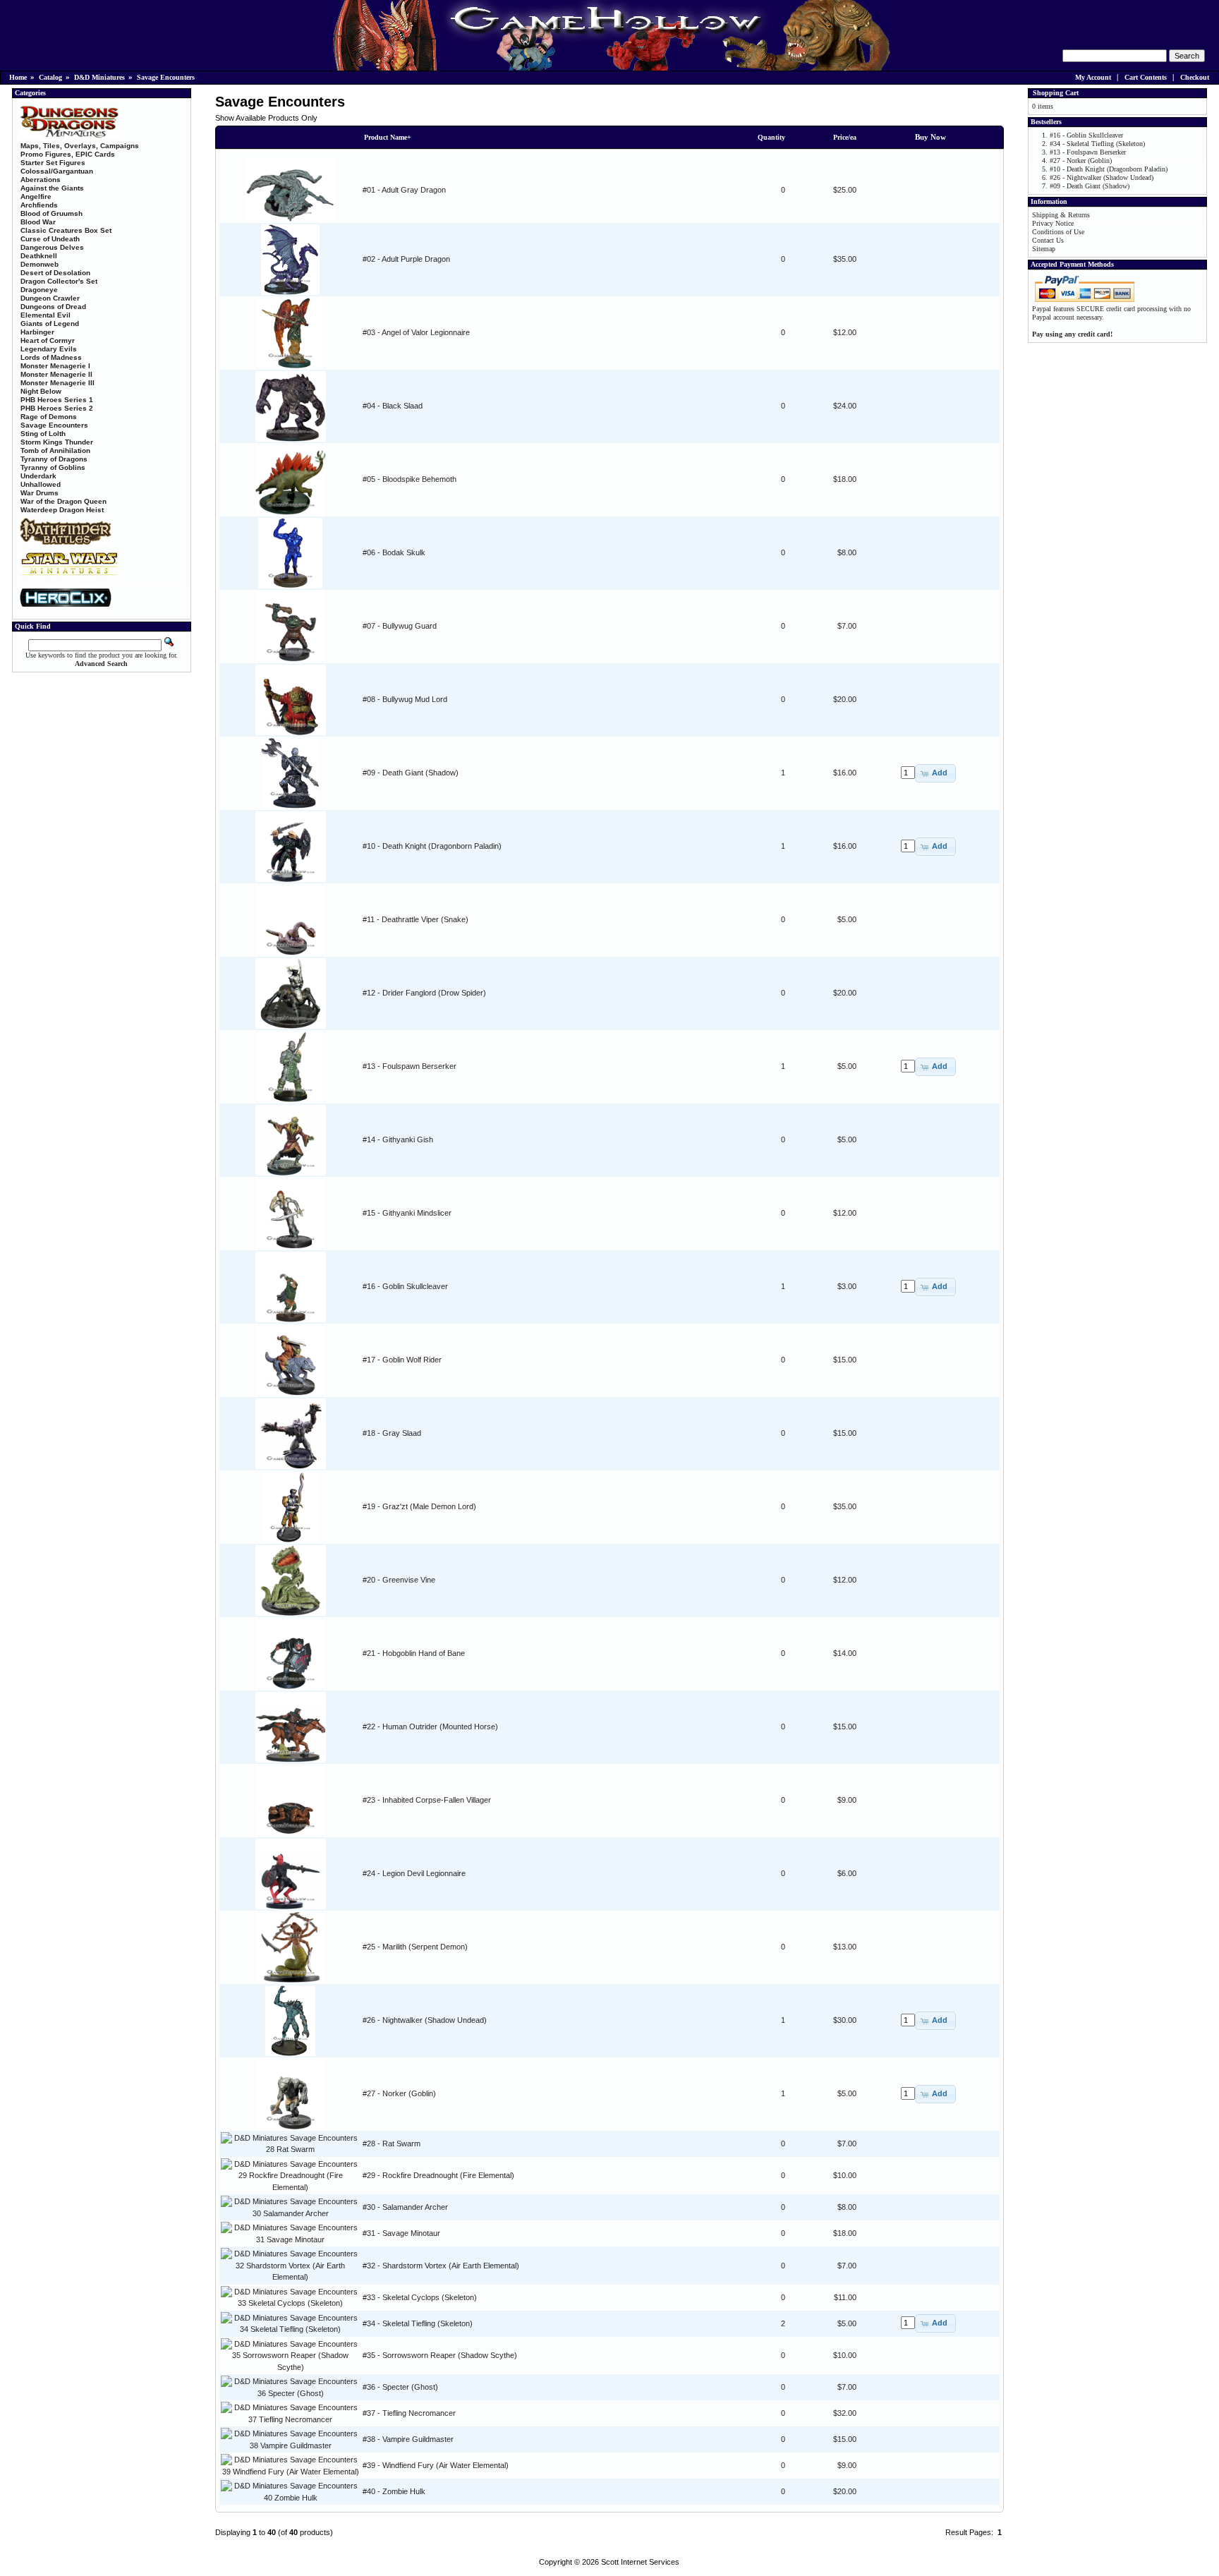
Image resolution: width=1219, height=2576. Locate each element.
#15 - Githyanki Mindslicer (407, 1213)
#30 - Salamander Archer (405, 2207)
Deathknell (39, 256)
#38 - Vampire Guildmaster (408, 2439)
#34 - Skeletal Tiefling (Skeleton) (418, 2323)
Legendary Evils (49, 349)
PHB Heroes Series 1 (57, 400)
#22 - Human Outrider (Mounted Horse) (430, 1727)
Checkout (1195, 77)
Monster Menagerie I (55, 366)
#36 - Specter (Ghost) (400, 2387)
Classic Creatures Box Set (66, 230)
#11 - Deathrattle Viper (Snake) (416, 919)
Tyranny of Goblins (53, 467)
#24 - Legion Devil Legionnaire (414, 1873)
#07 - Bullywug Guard (400, 626)
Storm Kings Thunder (57, 442)
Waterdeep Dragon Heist (62, 510)
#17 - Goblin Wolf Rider (402, 1360)
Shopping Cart (1056, 93)
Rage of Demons (49, 417)
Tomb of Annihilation (55, 451)
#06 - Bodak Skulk (394, 552)
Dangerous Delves (52, 247)
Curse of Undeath (50, 239)
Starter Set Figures (53, 163)
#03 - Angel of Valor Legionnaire (416, 332)
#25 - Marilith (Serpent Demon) (415, 1947)
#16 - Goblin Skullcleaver (405, 1286)
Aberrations (41, 180)
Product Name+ (388, 137)
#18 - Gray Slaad (392, 1433)
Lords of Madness (51, 357)
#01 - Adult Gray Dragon (404, 190)
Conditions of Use (1058, 232)
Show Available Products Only (266, 118)
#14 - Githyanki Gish (398, 1139)
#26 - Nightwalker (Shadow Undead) (425, 2020)
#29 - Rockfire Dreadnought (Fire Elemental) (438, 2175)
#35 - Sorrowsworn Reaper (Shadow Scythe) (440, 2355)
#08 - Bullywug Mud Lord (405, 699)
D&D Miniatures (99, 77)
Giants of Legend (50, 323)
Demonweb (40, 264)
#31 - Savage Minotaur (401, 2233)
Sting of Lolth (43, 434)
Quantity (771, 137)
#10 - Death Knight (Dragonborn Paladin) (432, 846)
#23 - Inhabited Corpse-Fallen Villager (427, 1800)
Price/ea (845, 137)
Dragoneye (39, 290)
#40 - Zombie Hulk (394, 2491)
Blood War (38, 222)
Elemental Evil (46, 315)
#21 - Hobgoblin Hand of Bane (414, 1653)
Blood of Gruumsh (51, 213)
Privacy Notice (1053, 223)
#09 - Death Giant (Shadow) (411, 773)
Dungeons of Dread (53, 307)
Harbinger (37, 332)
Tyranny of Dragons (54, 459)
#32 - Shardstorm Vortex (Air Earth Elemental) (441, 2266)
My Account (1093, 77)
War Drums (40, 493)
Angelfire (36, 196)
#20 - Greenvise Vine (399, 1580)
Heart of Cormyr (48, 340)
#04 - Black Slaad (393, 406)
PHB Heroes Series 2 (57, 408)
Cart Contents (1146, 77)
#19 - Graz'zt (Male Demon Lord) (419, 1506)
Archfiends (39, 205)
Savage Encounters (166, 77)
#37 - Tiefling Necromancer (409, 2413)
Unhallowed (41, 484)
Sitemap (1044, 249)
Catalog (50, 77)
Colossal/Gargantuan (57, 171)
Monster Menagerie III (57, 383)
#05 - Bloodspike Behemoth (410, 479)
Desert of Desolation (55, 273)
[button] (935, 773)
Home (18, 77)
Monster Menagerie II (56, 374)
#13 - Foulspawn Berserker (410, 1066)
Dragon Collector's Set (59, 281)
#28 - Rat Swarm (392, 2143)
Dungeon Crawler (50, 298)
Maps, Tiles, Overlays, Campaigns (80, 146)
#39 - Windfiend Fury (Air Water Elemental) (436, 2465)
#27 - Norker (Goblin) (399, 2093)
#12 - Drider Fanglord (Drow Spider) (424, 993)
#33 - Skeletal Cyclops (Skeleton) (420, 2297)
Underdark (38, 476)
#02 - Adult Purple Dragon (406, 259)
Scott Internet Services (640, 2562)
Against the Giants (52, 188)
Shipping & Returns (1061, 215)
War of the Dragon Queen (63, 501)
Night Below (41, 391)
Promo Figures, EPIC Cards (68, 154)
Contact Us (1048, 240)
